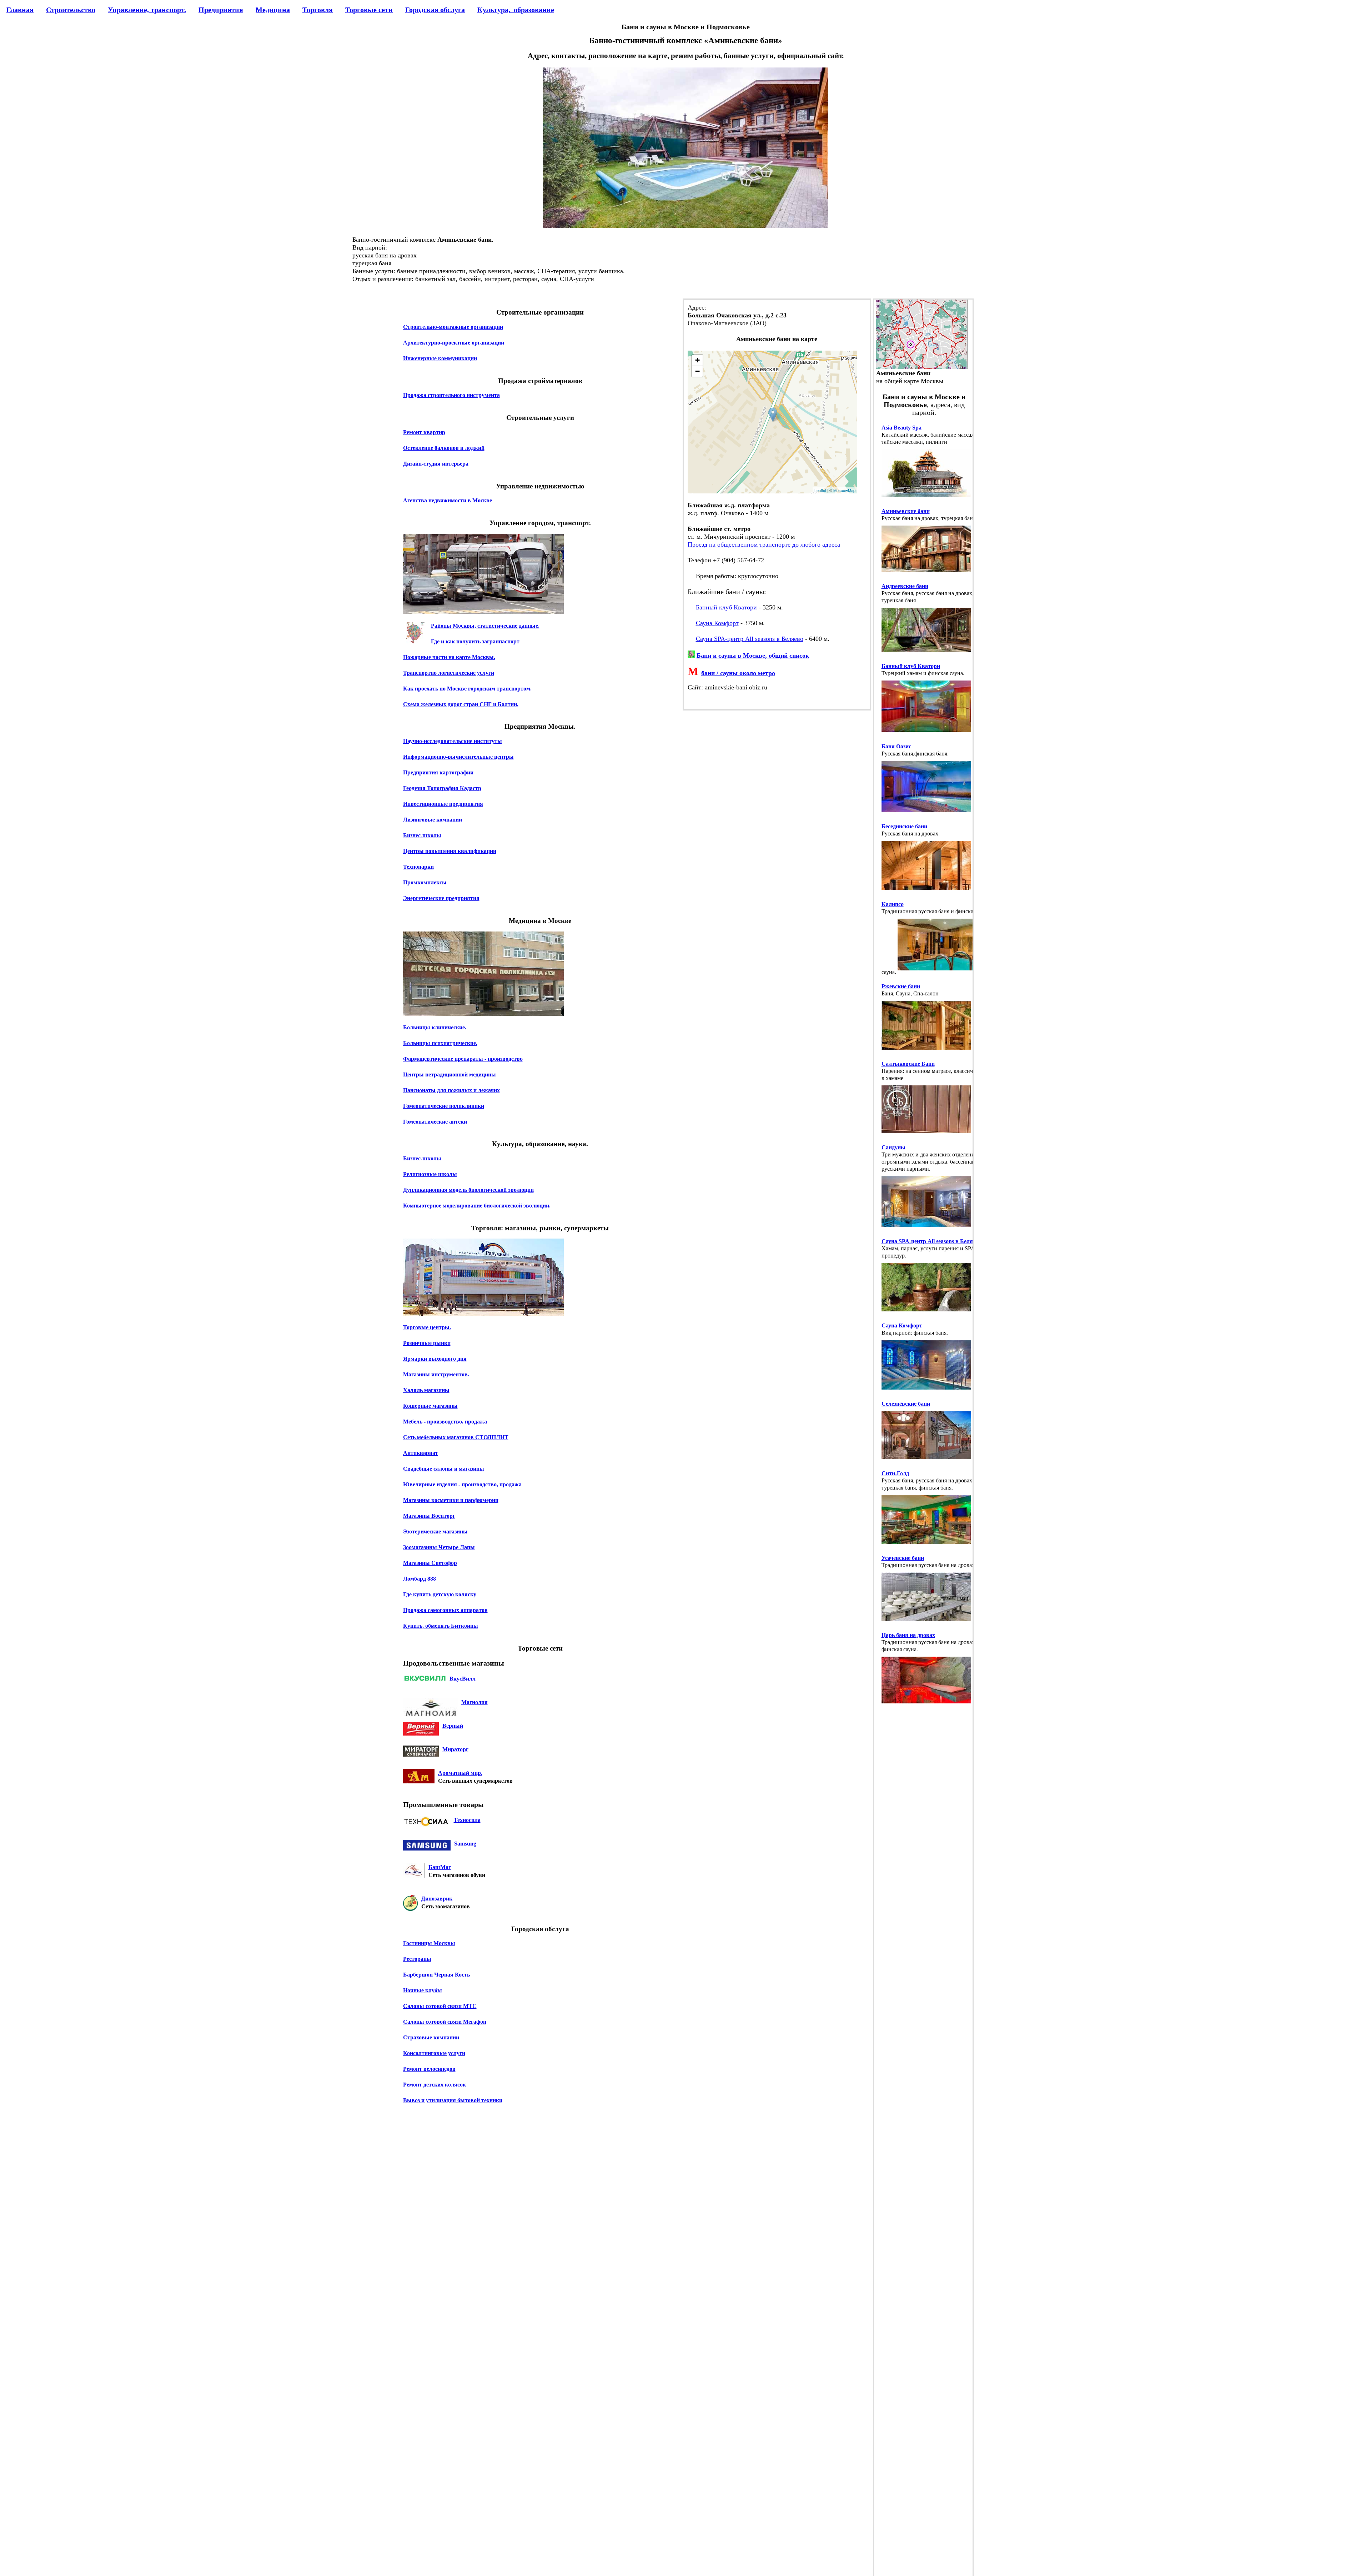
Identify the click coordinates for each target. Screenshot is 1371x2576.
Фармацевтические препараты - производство (463, 1059)
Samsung (465, 1844)
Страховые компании (431, 2037)
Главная (20, 10)
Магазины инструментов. (436, 1374)
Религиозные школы (430, 1174)
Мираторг (455, 1749)
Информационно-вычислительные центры (458, 757)
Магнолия (474, 1702)
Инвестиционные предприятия (443, 804)
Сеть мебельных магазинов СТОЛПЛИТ (456, 1437)
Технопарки (418, 867)
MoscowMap (844, 490)
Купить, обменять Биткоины (441, 1626)
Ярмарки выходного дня (435, 1359)
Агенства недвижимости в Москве (448, 500)
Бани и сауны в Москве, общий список (753, 656)
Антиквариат (421, 1453)
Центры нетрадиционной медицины (450, 1074)
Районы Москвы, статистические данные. (485, 626)
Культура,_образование (516, 10)
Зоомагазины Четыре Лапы (439, 1547)
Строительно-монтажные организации (453, 327)
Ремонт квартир (424, 432)
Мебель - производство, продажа (445, 1422)
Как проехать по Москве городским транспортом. (467, 689)
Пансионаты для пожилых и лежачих (451, 1090)
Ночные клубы (423, 1990)
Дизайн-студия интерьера (436, 464)
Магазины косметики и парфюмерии (451, 1500)
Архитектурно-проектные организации (454, 343)
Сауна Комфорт (717, 623)
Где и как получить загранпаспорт (475, 641)
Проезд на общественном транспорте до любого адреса (764, 544)
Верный (453, 1726)
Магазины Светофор (430, 1563)
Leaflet (820, 490)
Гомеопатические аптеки (435, 1122)
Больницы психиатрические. (440, 1043)
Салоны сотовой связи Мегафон (445, 2022)
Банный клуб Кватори (726, 607)
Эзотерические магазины (435, 1531)
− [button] (697, 371)
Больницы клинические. (435, 1027)
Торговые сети (369, 10)
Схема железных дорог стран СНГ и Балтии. (461, 704)
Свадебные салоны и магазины (444, 1469)
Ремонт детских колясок (435, 2085)
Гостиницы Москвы (429, 1943)
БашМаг (440, 1867)
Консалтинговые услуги (434, 2053)
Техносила (467, 1820)
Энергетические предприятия (441, 898)
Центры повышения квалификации (450, 851)
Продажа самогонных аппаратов (445, 1610)
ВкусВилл (463, 1679)
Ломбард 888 (420, 1579)
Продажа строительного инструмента (451, 395)
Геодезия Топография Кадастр (442, 788)
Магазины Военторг (429, 1516)
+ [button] (697, 360)
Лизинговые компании (433, 820)
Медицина (273, 10)
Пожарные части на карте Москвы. (449, 657)
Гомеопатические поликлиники (444, 1106)
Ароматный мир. (460, 1773)
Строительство (71, 10)
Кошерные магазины (430, 1406)
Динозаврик (437, 1899)
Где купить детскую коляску (440, 1594)
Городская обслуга (435, 10)
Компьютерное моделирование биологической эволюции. (477, 1206)
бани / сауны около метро (738, 673)
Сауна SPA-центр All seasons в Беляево (750, 639)
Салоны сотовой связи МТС (440, 2006)
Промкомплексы (425, 882)
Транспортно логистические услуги (449, 673)
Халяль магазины (426, 1390)
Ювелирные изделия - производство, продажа (462, 1484)
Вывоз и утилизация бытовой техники (453, 2100)
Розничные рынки (427, 1343)
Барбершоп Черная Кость (436, 1975)
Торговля (318, 10)
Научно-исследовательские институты (453, 741)
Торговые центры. (427, 1327)
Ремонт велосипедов (429, 2069)
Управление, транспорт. (147, 10)
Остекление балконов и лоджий (444, 448)
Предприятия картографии (438, 772)
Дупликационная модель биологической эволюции (468, 1190)
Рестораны (417, 1959)
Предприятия (221, 10)
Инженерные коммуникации (440, 358)
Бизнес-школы (422, 835)
